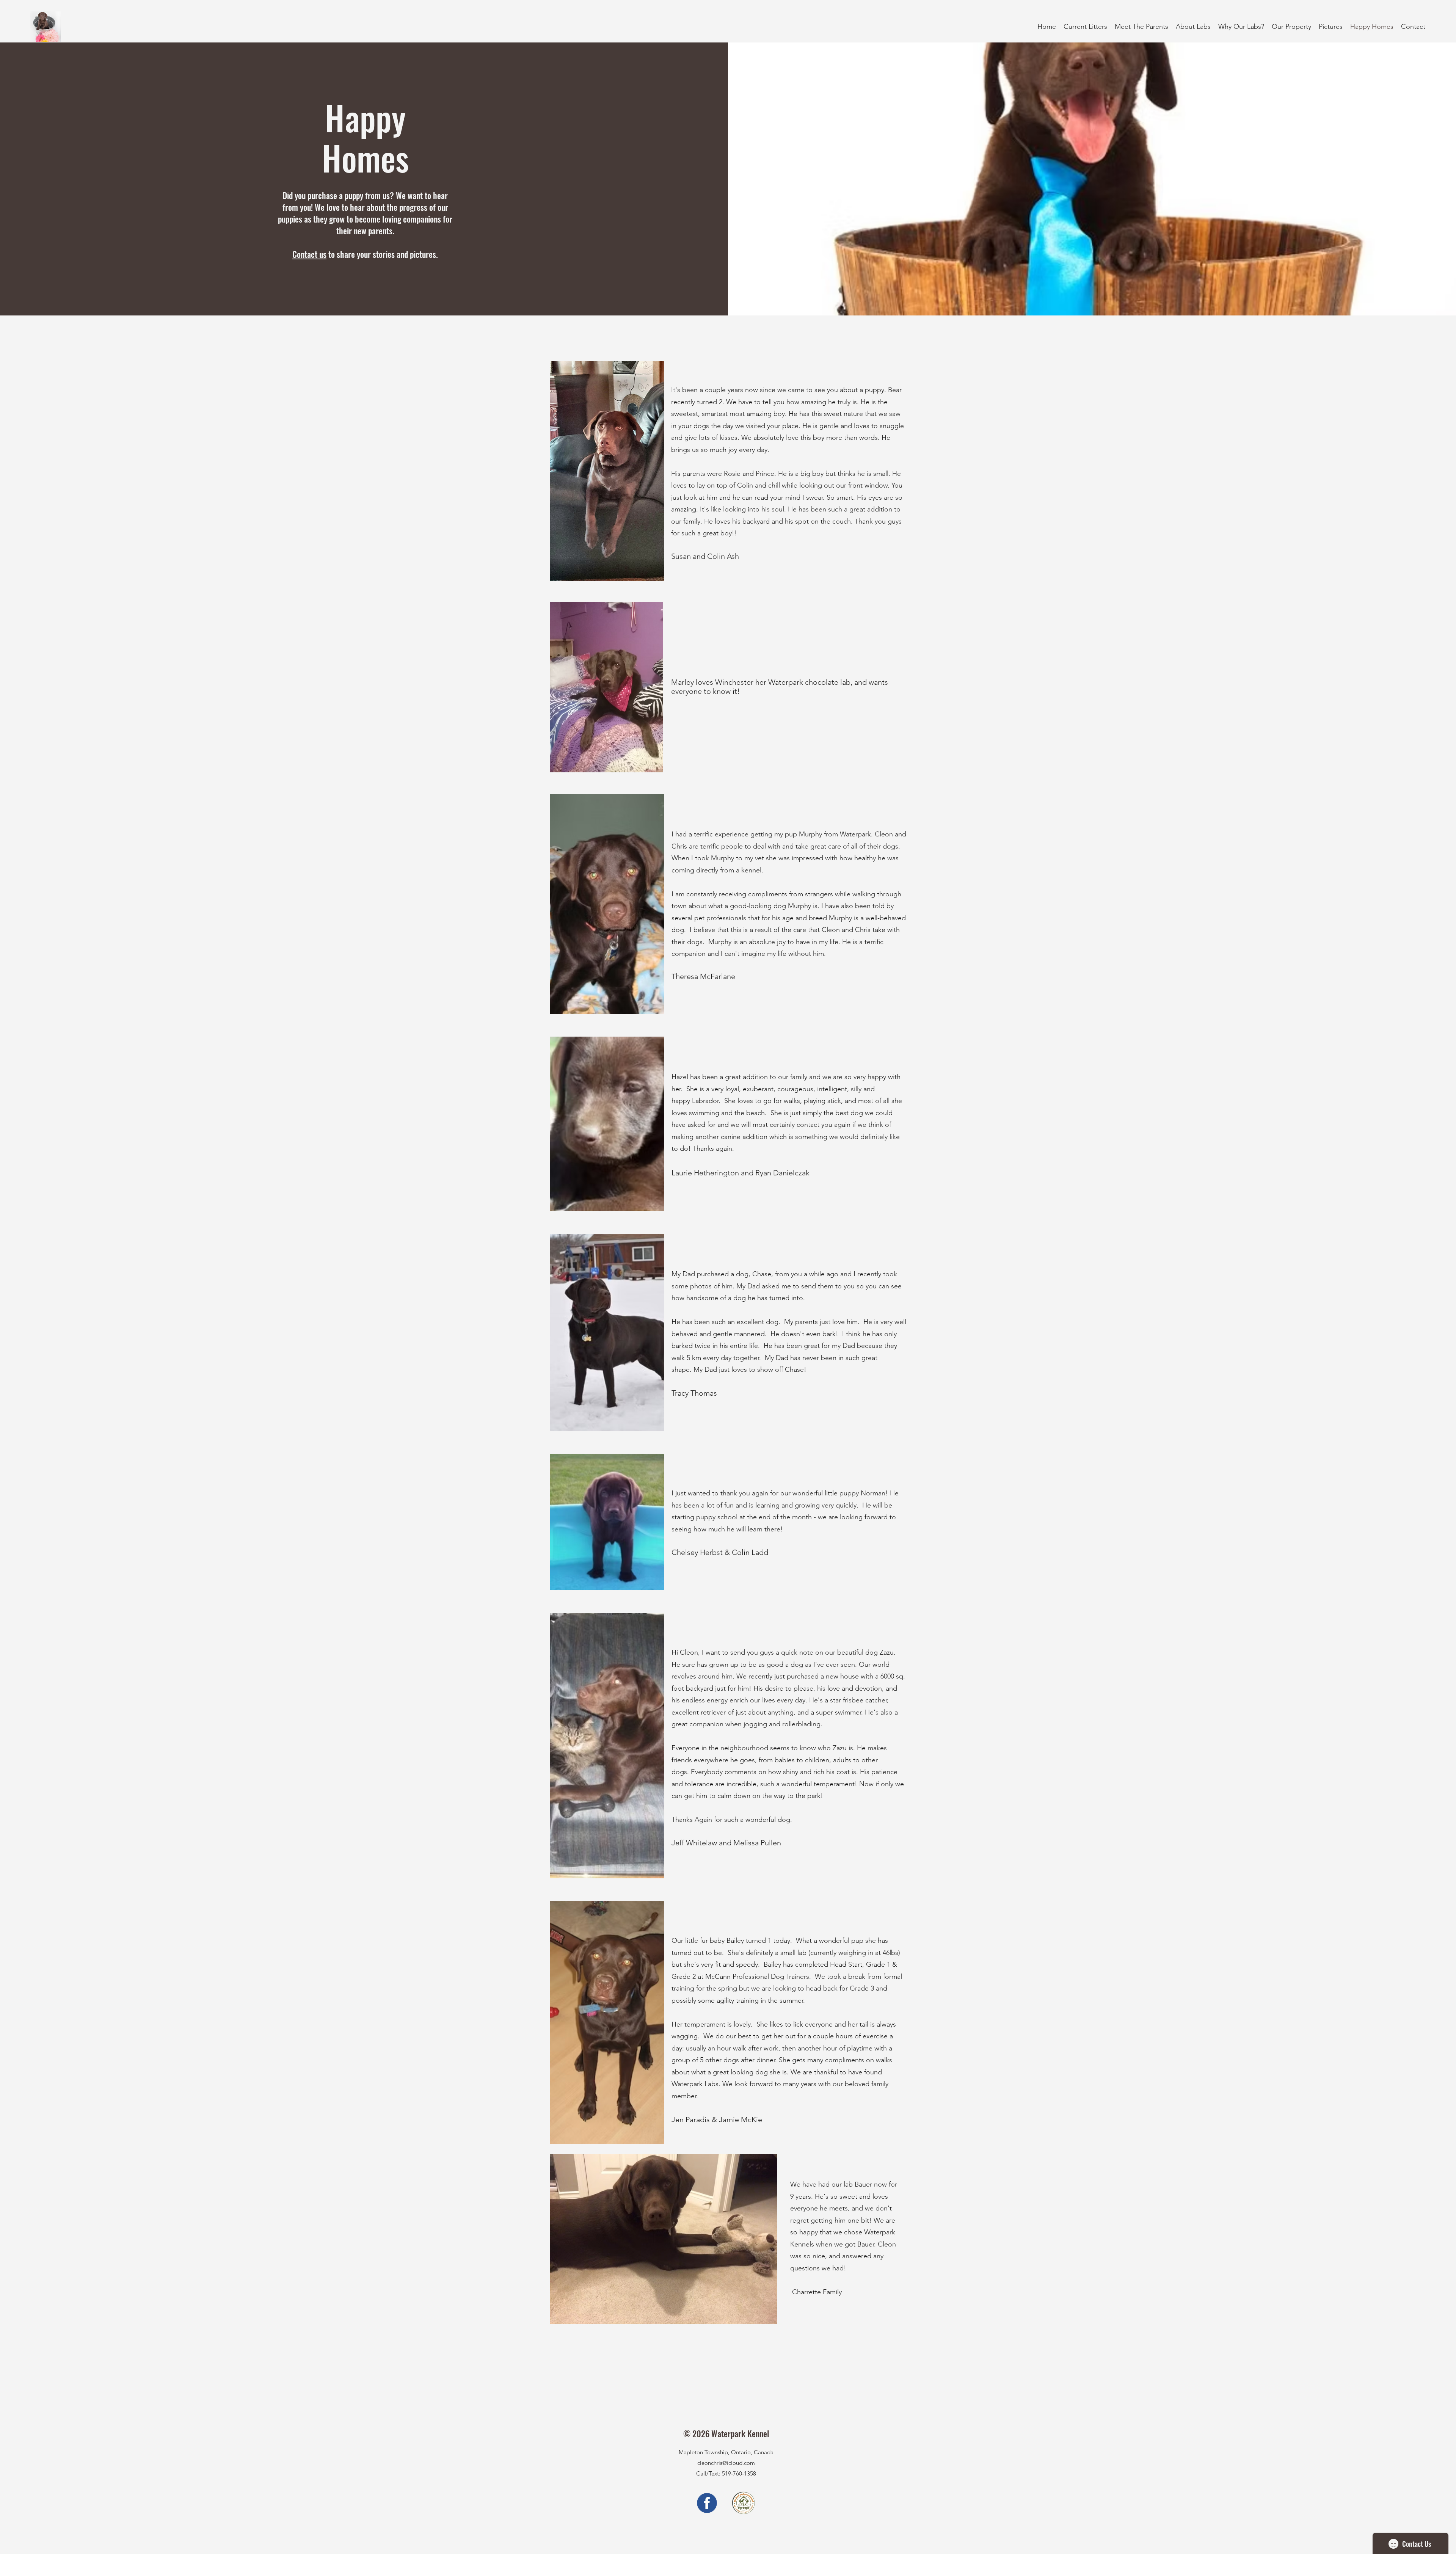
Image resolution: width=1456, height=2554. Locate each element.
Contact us (309, 254)
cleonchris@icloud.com (726, 2463)
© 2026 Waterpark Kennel (726, 2433)
